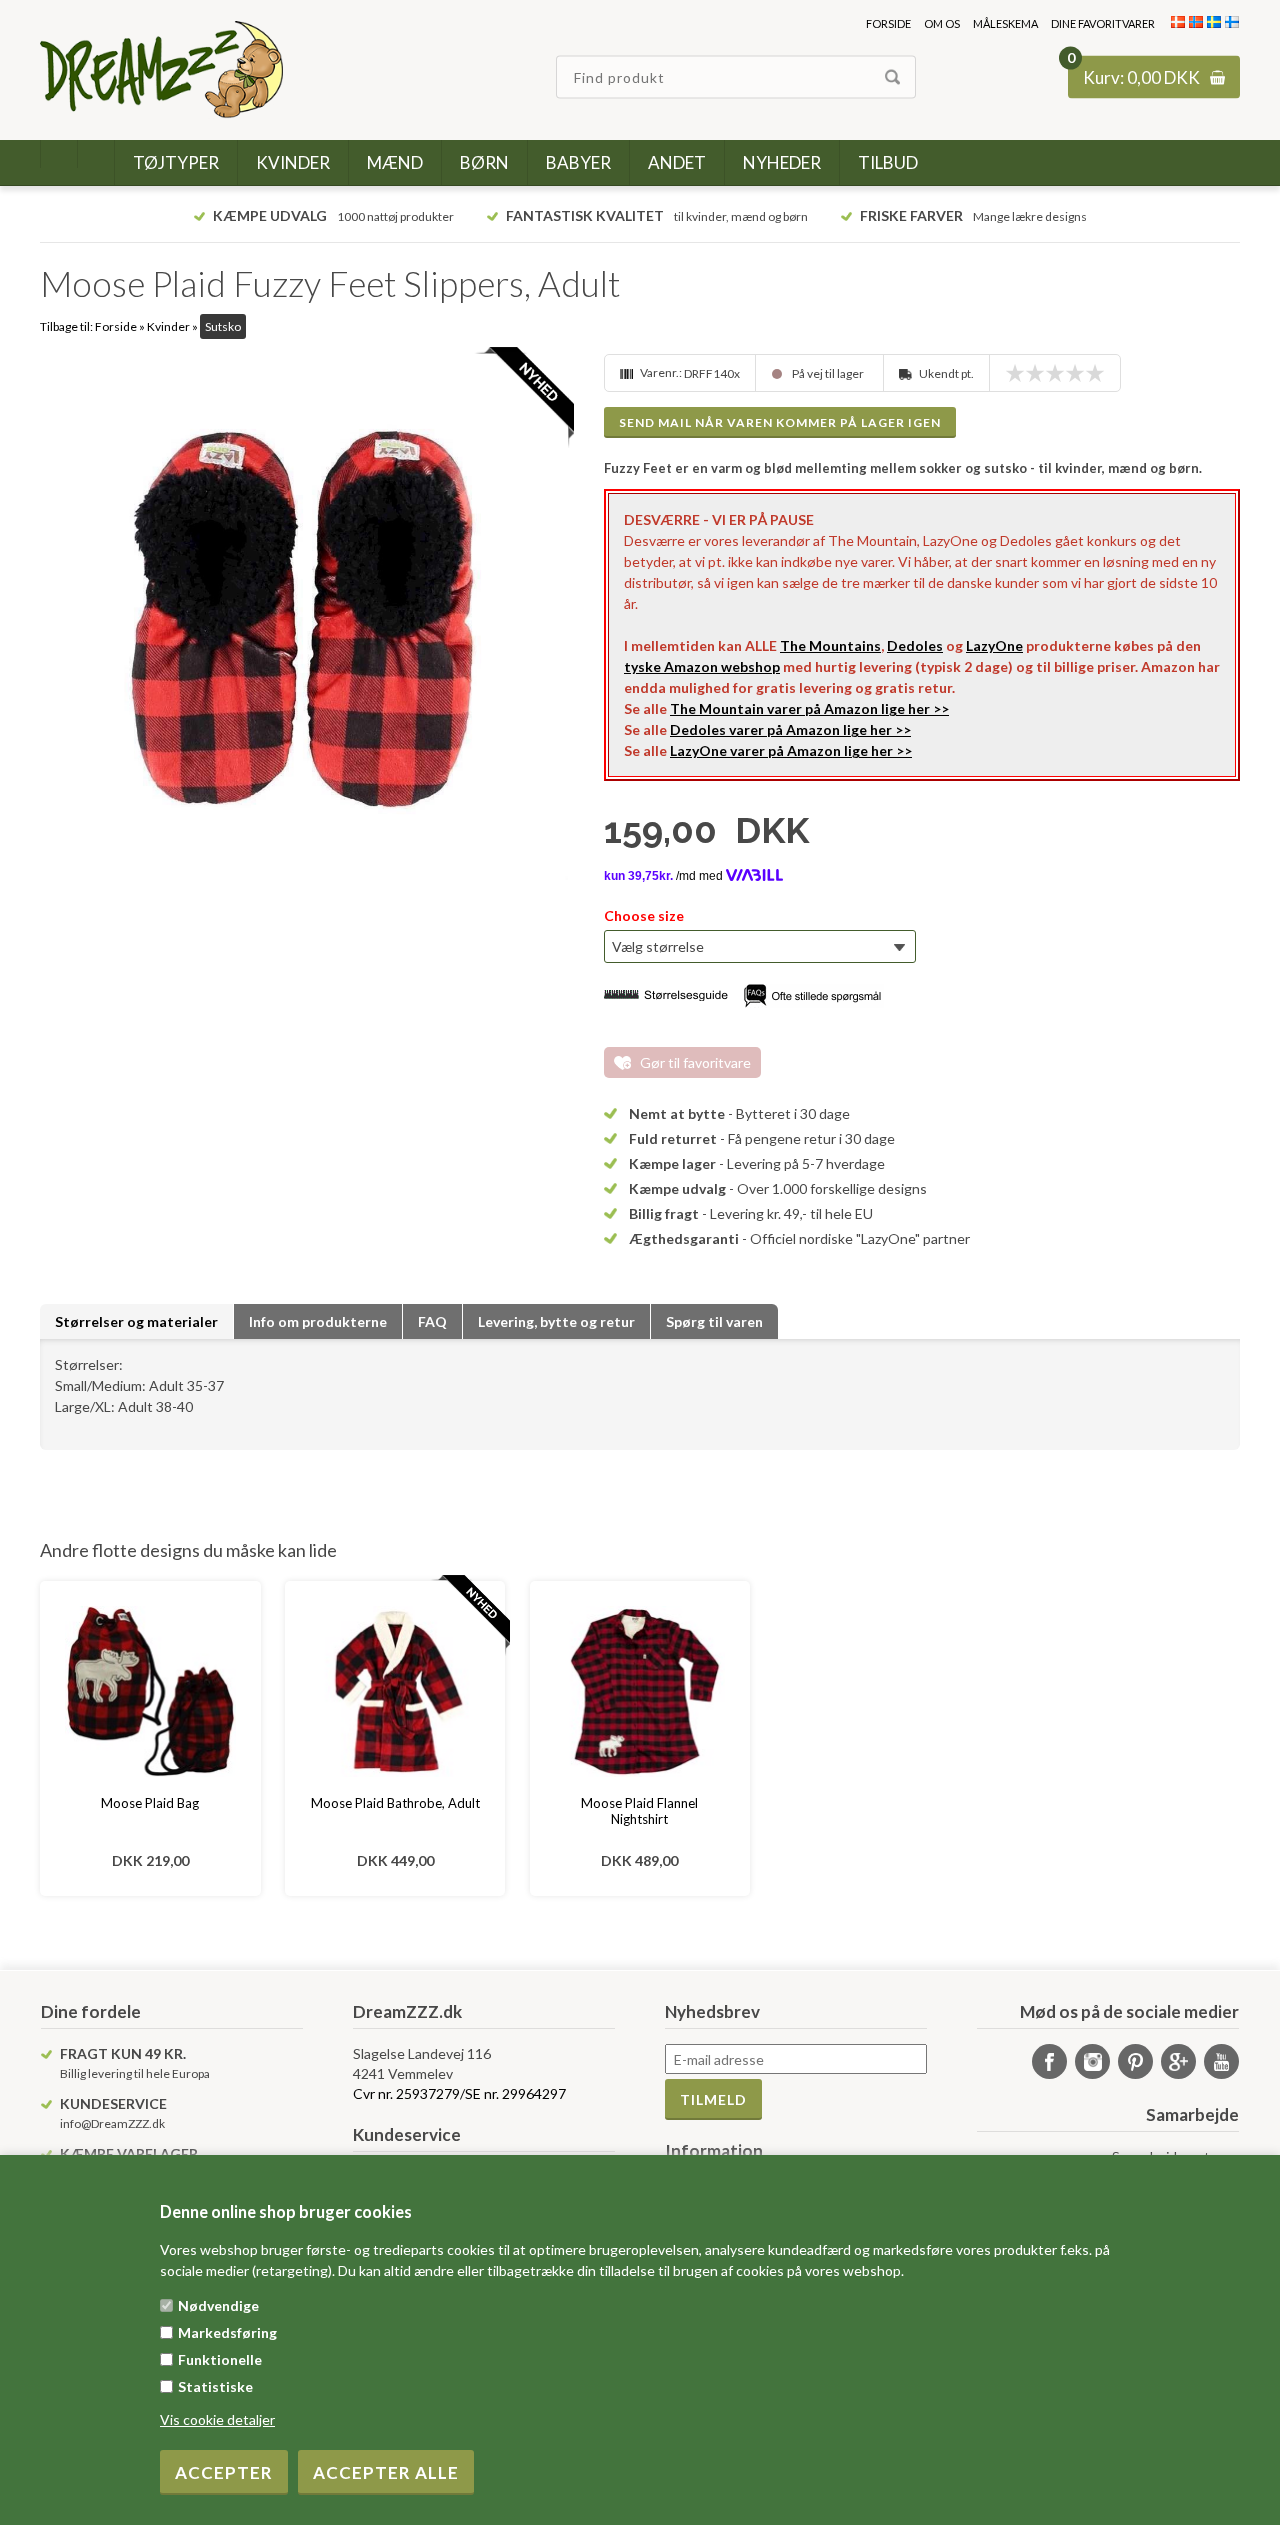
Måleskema (1005, 23)
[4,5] (1090, 373)
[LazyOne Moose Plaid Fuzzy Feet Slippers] (304, 618)
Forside (888, 23)
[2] (1040, 373)
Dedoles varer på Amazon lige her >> (790, 729)
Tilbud (888, 162)
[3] (1060, 373)
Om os (942, 23)
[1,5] (1030, 373)
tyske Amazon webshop (702, 666)
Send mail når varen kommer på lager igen (780, 422)
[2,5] (1050, 373)
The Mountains (830, 645)
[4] (1080, 373)
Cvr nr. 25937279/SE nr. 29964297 (459, 2093)
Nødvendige (218, 2305)
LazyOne (994, 645)
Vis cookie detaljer (217, 2419)
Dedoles (915, 645)
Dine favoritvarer (1103, 23)
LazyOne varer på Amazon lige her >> (791, 750)
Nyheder (782, 162)
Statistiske (215, 2386)
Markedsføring (227, 2332)
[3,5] (1070, 373)
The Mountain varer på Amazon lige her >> (809, 708)
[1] (1020, 373)
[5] (1100, 373)
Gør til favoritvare (695, 1062)
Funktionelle (220, 2359)
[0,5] (1010, 373)
